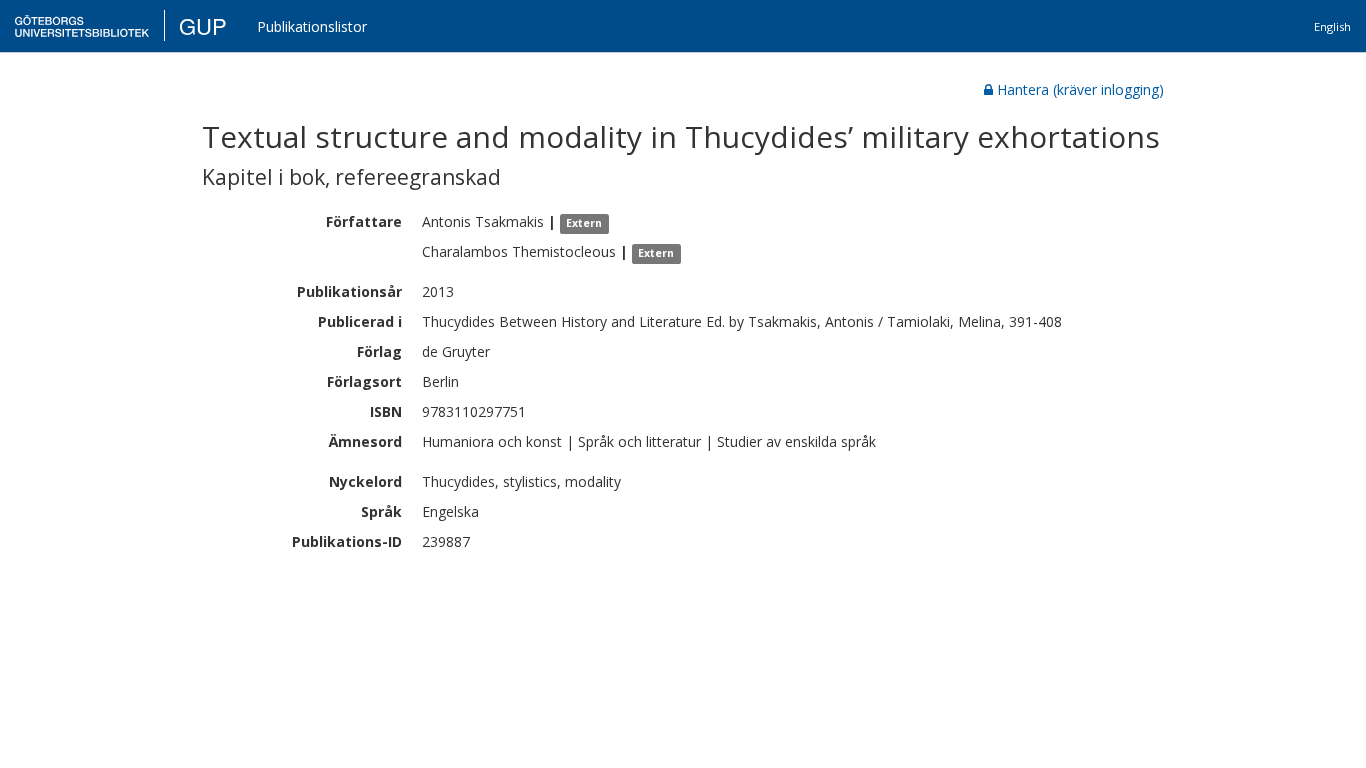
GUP (203, 25)
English (1332, 26)
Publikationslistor (312, 26)
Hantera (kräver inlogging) (1080, 89)
